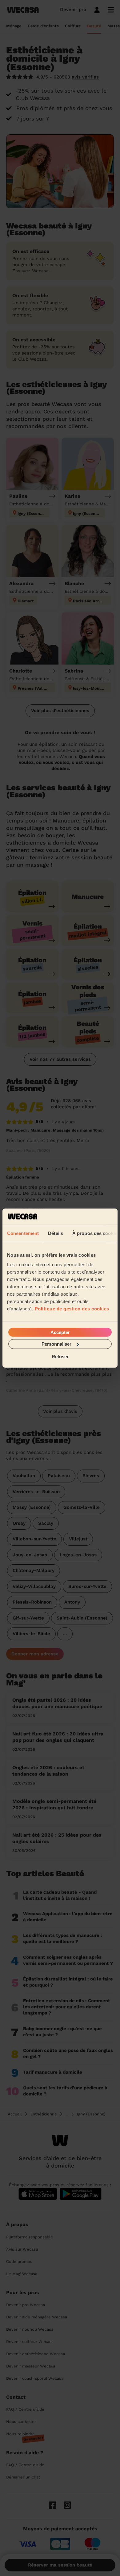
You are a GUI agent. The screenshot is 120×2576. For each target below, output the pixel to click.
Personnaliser (56, 1344)
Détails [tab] (56, 1233)
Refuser (60, 1356)
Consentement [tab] (23, 1233)
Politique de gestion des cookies (72, 1309)
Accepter (60, 1332)
